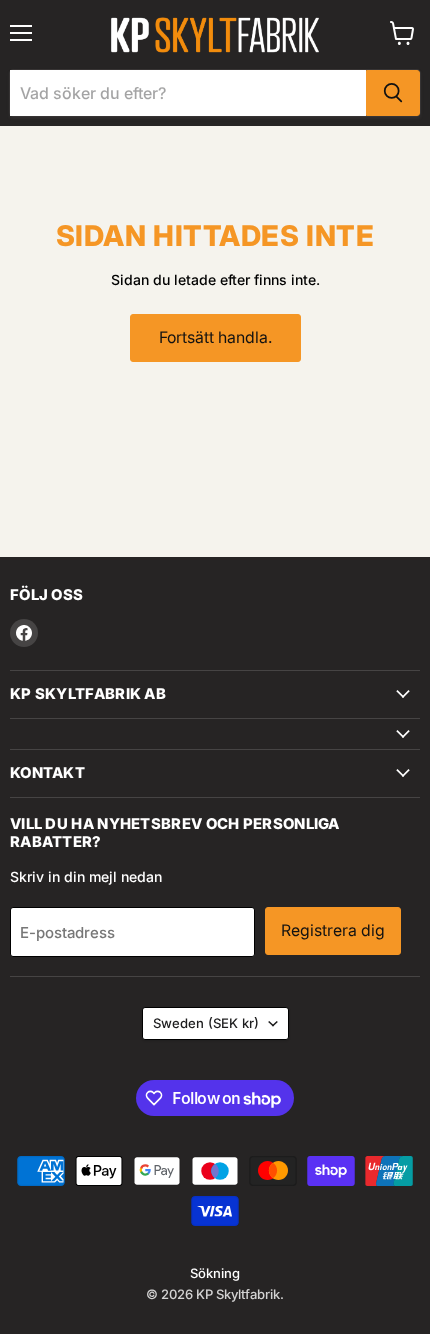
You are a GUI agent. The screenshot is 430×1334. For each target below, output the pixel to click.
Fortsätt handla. (215, 337)
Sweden (206, 1023)
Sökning (215, 1273)
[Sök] (393, 93)
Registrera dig (333, 930)
